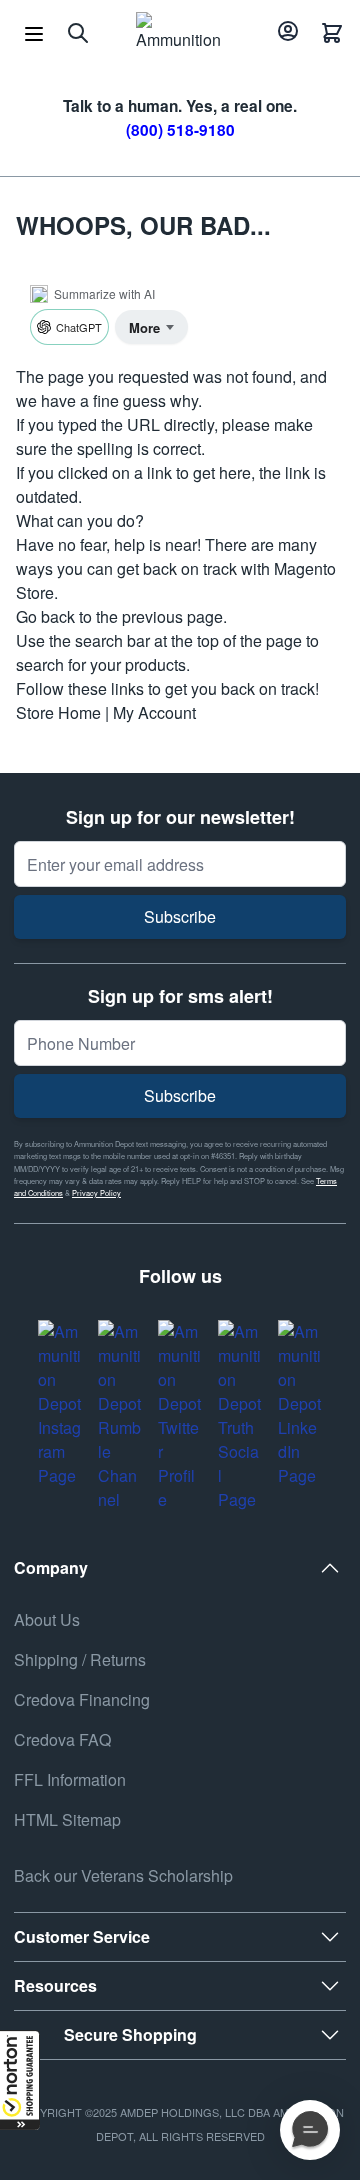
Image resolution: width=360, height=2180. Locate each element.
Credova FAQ (62, 1739)
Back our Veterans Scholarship (123, 1875)
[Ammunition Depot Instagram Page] (60, 1404)
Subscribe (180, 916)
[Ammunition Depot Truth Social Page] (240, 1416)
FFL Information (70, 1779)
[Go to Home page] (178, 33)
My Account (154, 712)
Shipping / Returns (80, 1659)
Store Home (58, 712)
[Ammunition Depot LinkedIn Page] (300, 1404)
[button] (20, 2080)
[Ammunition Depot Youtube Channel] (120, 1416)
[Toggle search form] (78, 33)
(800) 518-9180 (180, 130)
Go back (45, 616)
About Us (47, 1619)
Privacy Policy (96, 1192)
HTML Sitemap (67, 1819)
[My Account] (285, 33)
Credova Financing (82, 1699)
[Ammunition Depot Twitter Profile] (180, 1416)
